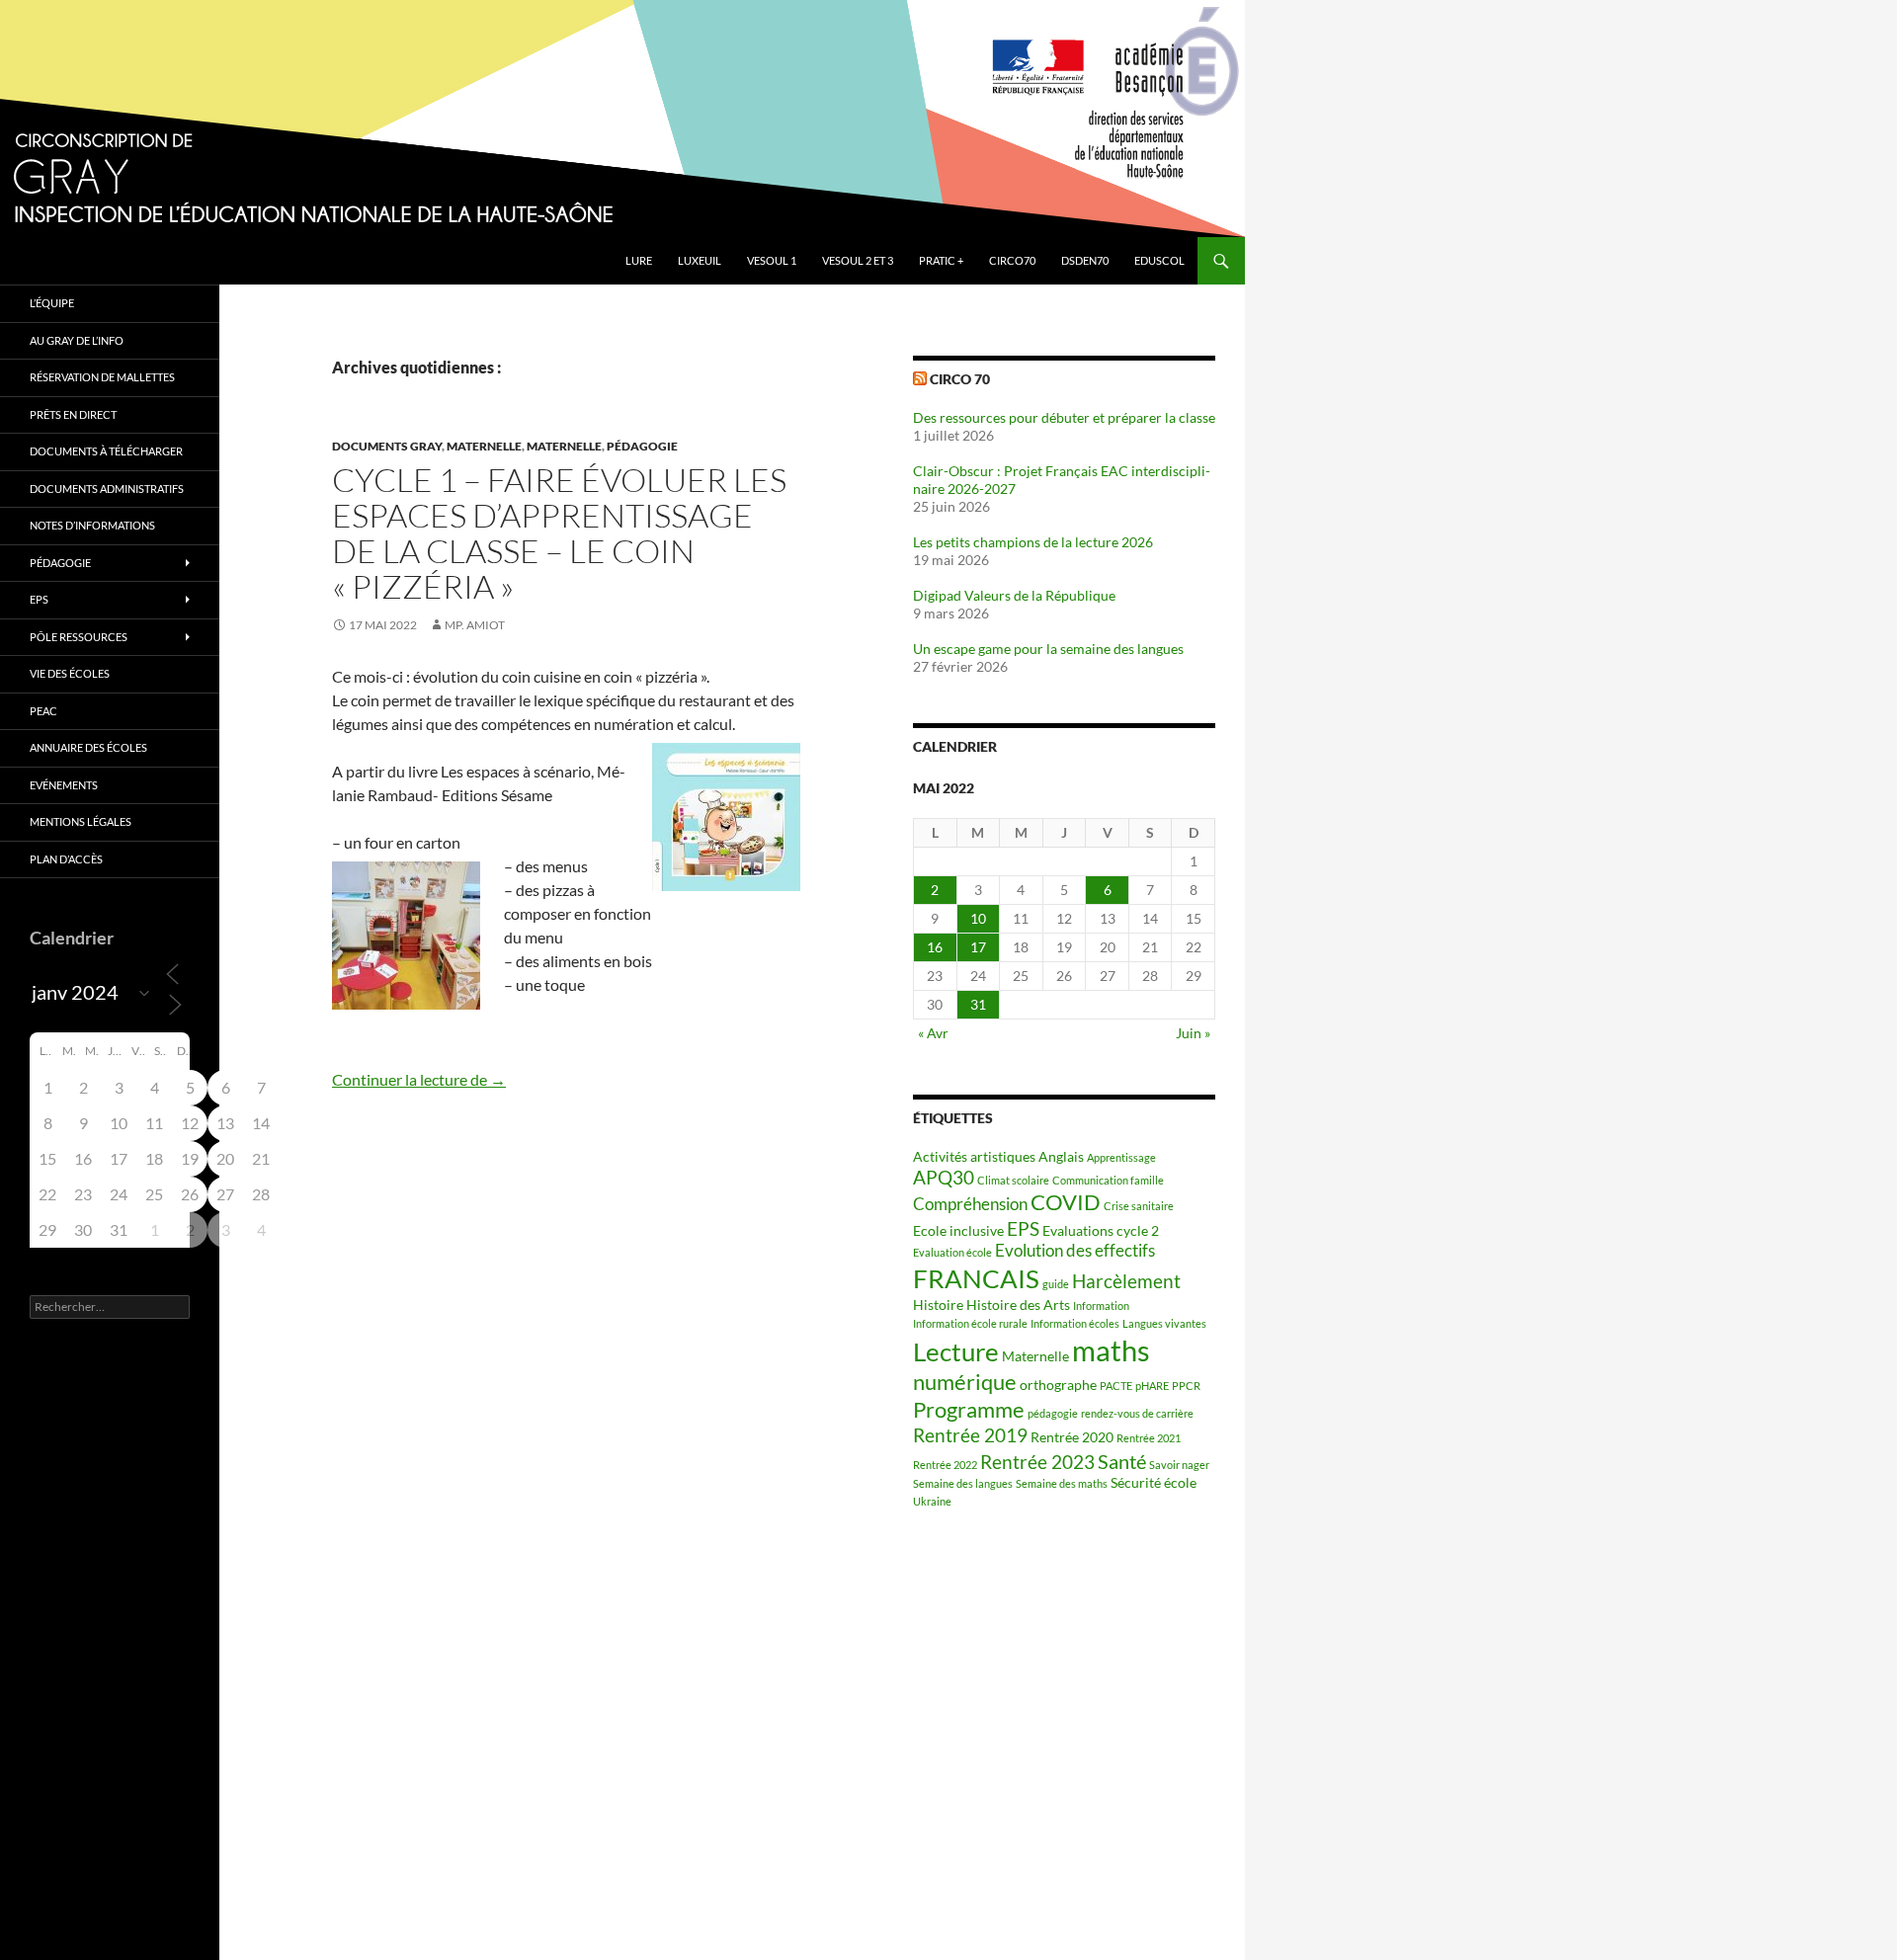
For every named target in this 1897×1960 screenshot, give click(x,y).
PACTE (1116, 1386)
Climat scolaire (1013, 1180)
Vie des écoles (70, 673)
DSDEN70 (1085, 260)
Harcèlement (1126, 1281)
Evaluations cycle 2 (1101, 1230)
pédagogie (1053, 1413)
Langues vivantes (1164, 1323)
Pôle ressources (79, 637)
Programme (969, 1410)
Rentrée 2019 (970, 1435)
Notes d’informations (92, 525)
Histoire (938, 1305)
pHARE (1152, 1386)
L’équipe (52, 303)
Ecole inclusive (958, 1230)
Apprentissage (1121, 1157)
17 (978, 947)
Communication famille (1108, 1180)
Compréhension (970, 1204)
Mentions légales (81, 821)
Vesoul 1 (772, 260)
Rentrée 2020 (1072, 1437)
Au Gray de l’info (77, 340)
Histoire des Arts (1018, 1305)
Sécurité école (1154, 1482)
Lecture (956, 1351)
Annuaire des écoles (88, 747)
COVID (1066, 1202)
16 (935, 947)
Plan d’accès (66, 859)
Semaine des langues (963, 1483)
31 (978, 1004)
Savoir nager (1179, 1465)
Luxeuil (700, 260)
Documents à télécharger (106, 451)
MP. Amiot (475, 625)
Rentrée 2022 (945, 1465)
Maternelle (484, 446)
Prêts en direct (73, 414)
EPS (1023, 1229)
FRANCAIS (976, 1278)
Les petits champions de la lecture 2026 (1033, 542)
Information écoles (1075, 1323)
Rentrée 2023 (1037, 1462)
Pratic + (941, 260)
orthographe (1058, 1385)
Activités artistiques (974, 1156)
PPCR (1186, 1386)
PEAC (43, 711)
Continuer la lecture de (419, 1079)
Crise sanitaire (1139, 1206)
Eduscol (1159, 260)
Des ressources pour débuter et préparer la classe (1064, 417)
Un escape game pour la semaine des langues (1048, 649)
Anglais (1061, 1156)
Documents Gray (387, 446)
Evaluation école (952, 1252)
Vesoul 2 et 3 (858, 260)
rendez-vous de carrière (1137, 1413)
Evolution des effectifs (1075, 1251)
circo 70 (960, 379)
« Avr (933, 1033)
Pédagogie (642, 446)
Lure (639, 260)
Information (1101, 1306)
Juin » (1193, 1033)
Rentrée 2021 (1149, 1438)
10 (978, 918)
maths (1111, 1350)
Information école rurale (970, 1323)
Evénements (64, 785)
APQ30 (944, 1178)
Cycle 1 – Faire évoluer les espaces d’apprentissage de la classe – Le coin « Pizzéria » (559, 533)
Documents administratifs (107, 489)
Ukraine (932, 1501)
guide (1056, 1284)
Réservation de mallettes (102, 377)
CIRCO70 (1012, 260)
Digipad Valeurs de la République (1014, 595)
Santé (1122, 1461)
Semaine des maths (1062, 1483)
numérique (965, 1382)
